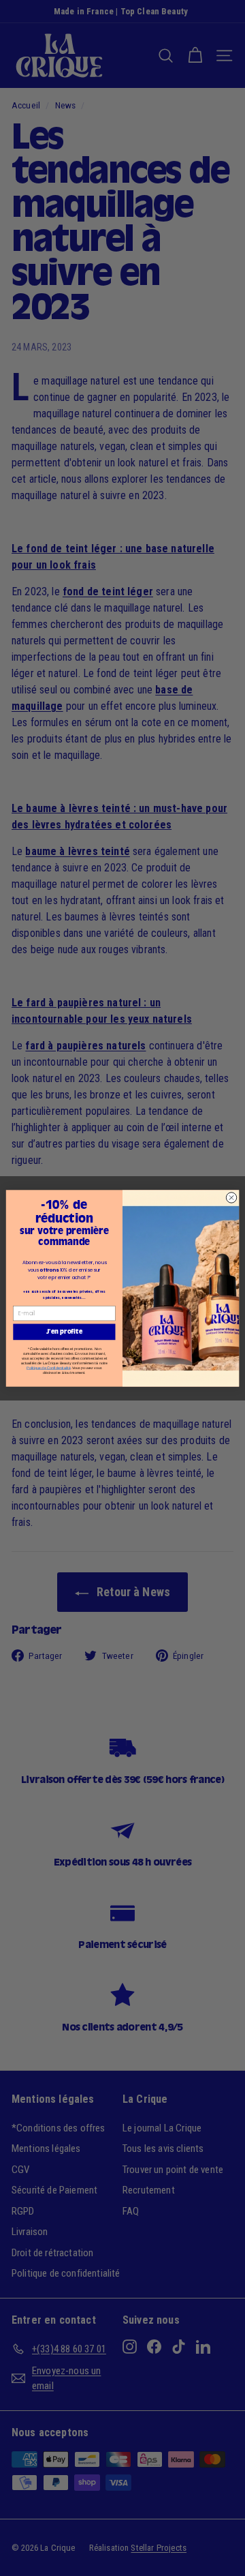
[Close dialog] (231, 1197)
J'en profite (64, 1331)
